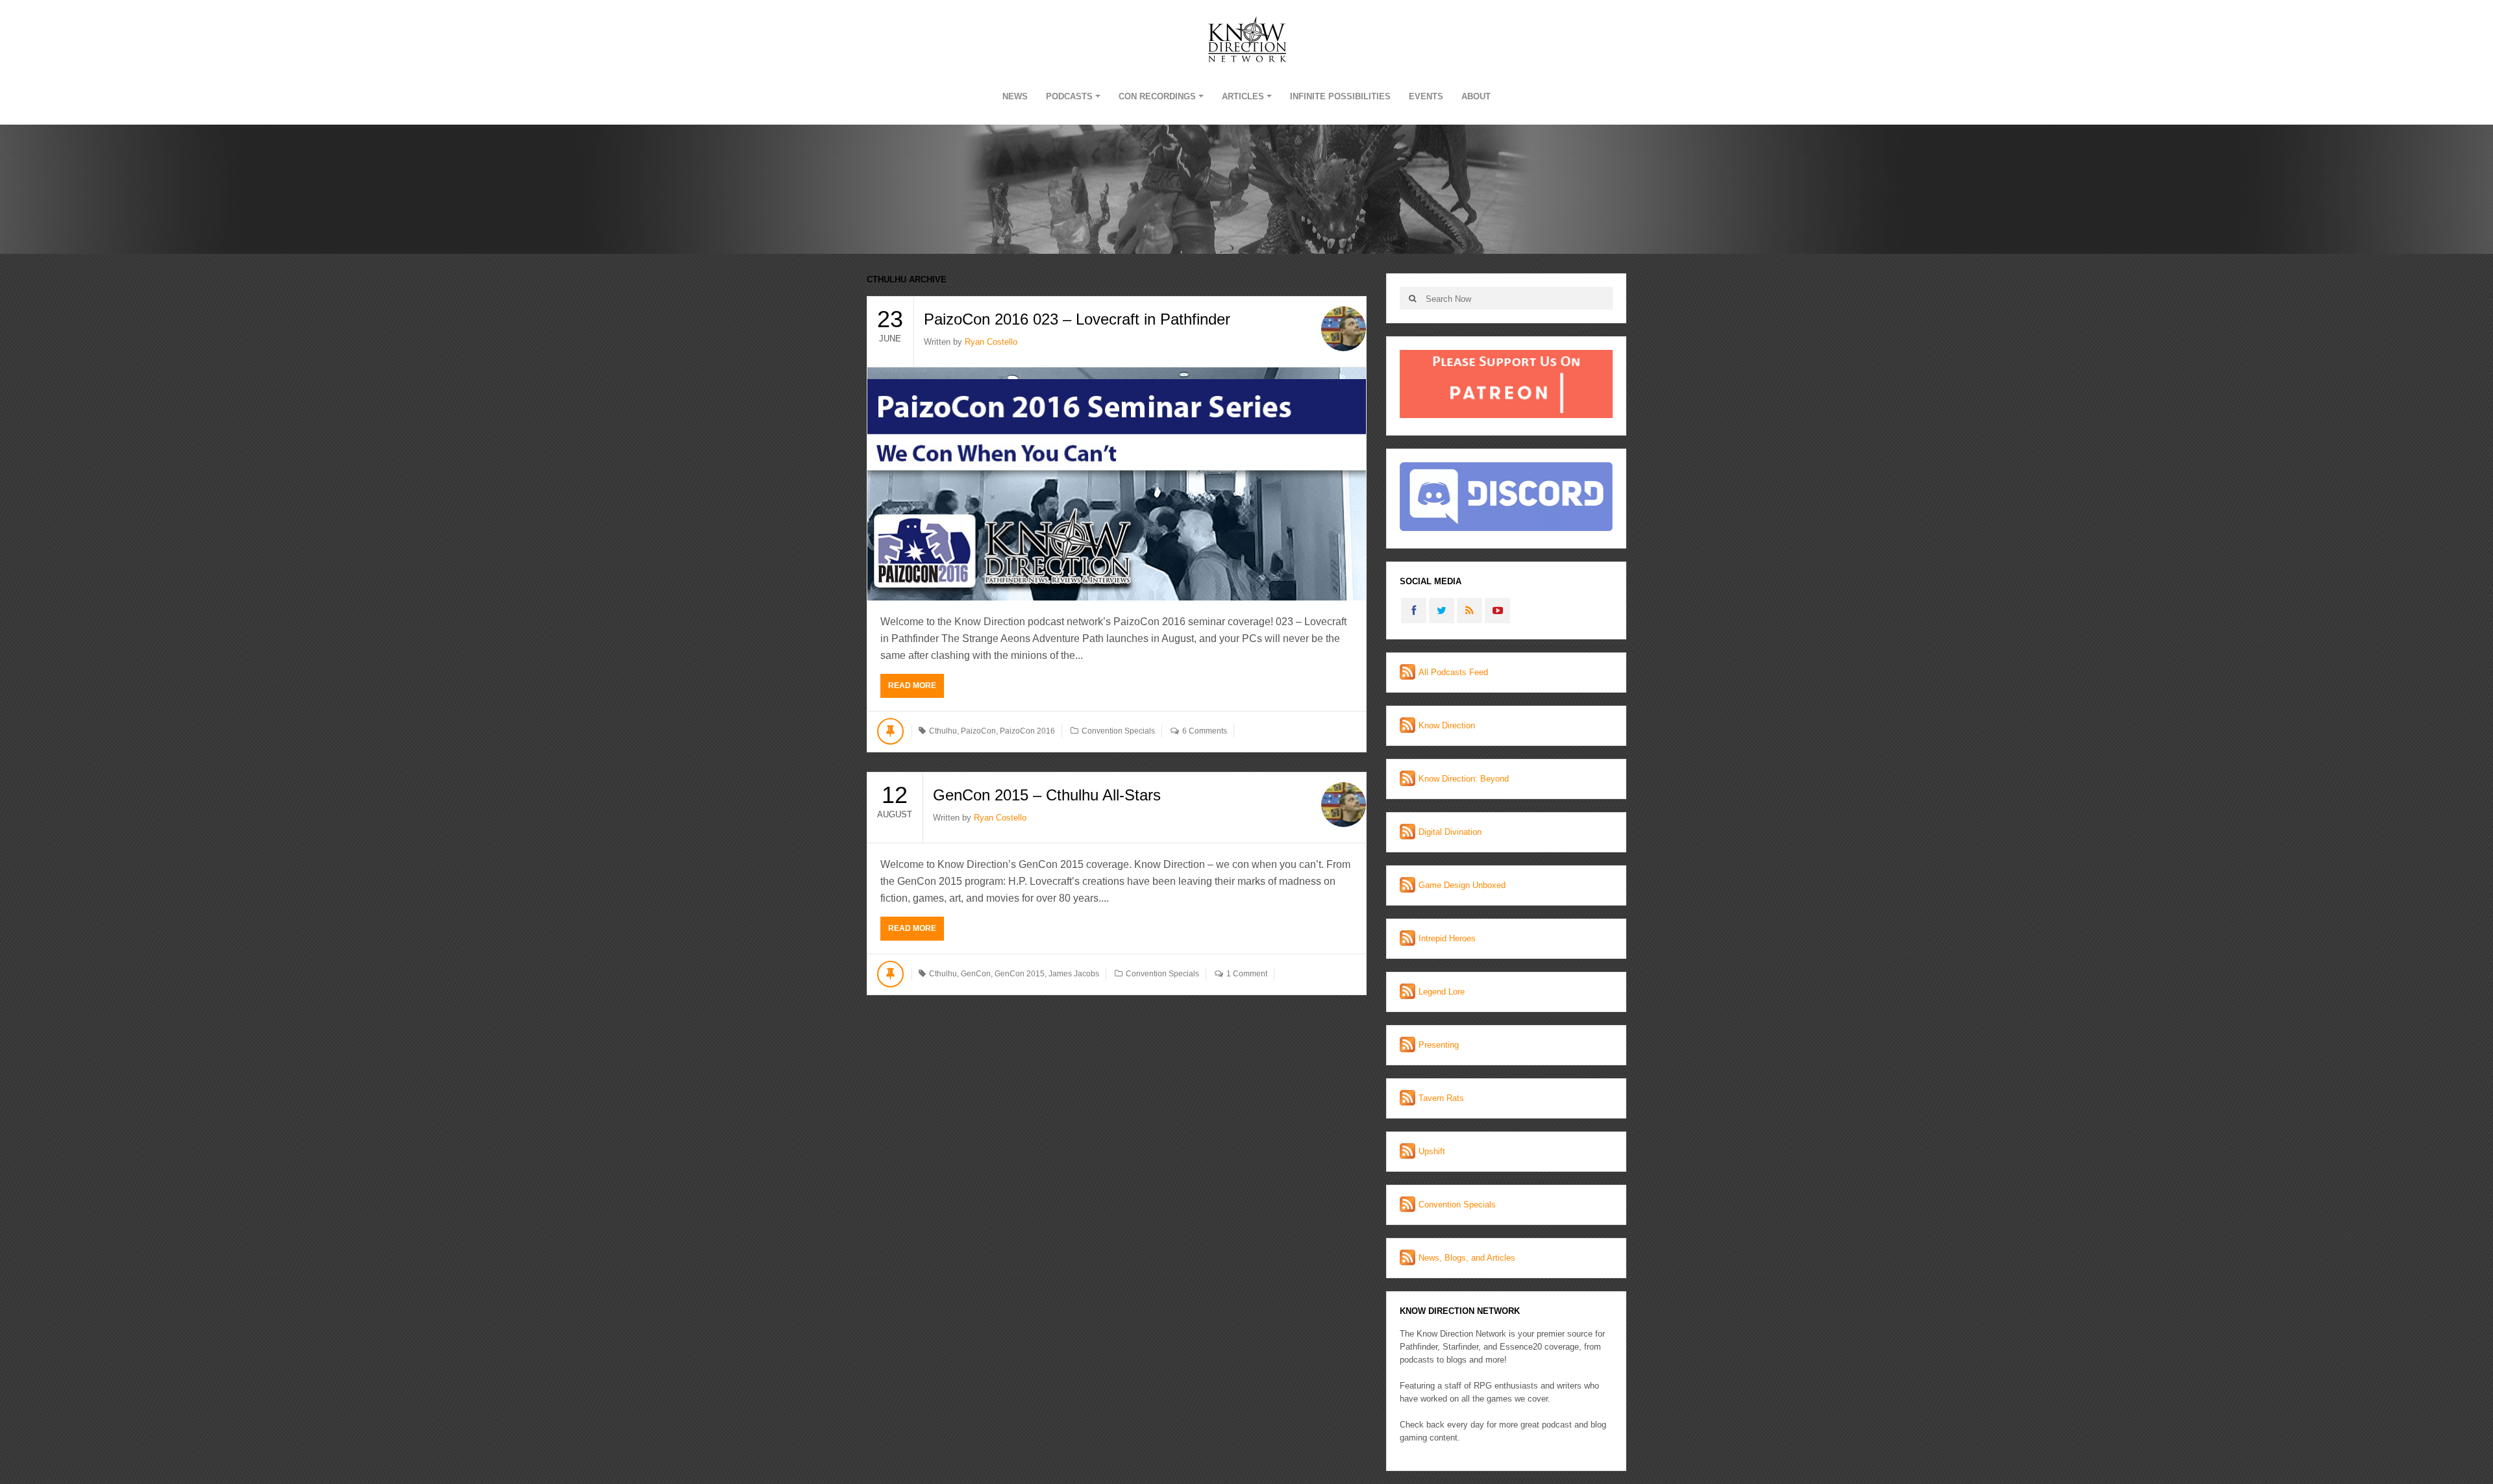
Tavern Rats (1441, 1098)
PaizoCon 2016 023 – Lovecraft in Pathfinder (1077, 319)
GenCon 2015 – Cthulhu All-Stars (1047, 795)
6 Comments (1205, 731)
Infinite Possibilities (1340, 96)
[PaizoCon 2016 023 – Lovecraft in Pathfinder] (1117, 484)
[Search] (1412, 298)
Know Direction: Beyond (1464, 779)
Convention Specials (1118, 731)
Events (1426, 96)
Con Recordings (1157, 96)
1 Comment (1247, 974)
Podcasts (1069, 96)
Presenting (1439, 1045)
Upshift (1432, 1151)
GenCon (976, 974)
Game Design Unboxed (1462, 885)
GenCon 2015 (1020, 974)
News (1015, 96)
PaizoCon (978, 731)
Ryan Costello (991, 342)
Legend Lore (1442, 992)
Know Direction (1447, 725)
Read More (912, 686)
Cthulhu (943, 731)
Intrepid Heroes (1447, 938)
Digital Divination (1450, 832)
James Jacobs (1074, 974)
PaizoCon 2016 (1027, 731)
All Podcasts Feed (1453, 672)
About (1476, 96)
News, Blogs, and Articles (1467, 1258)
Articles (1243, 96)
